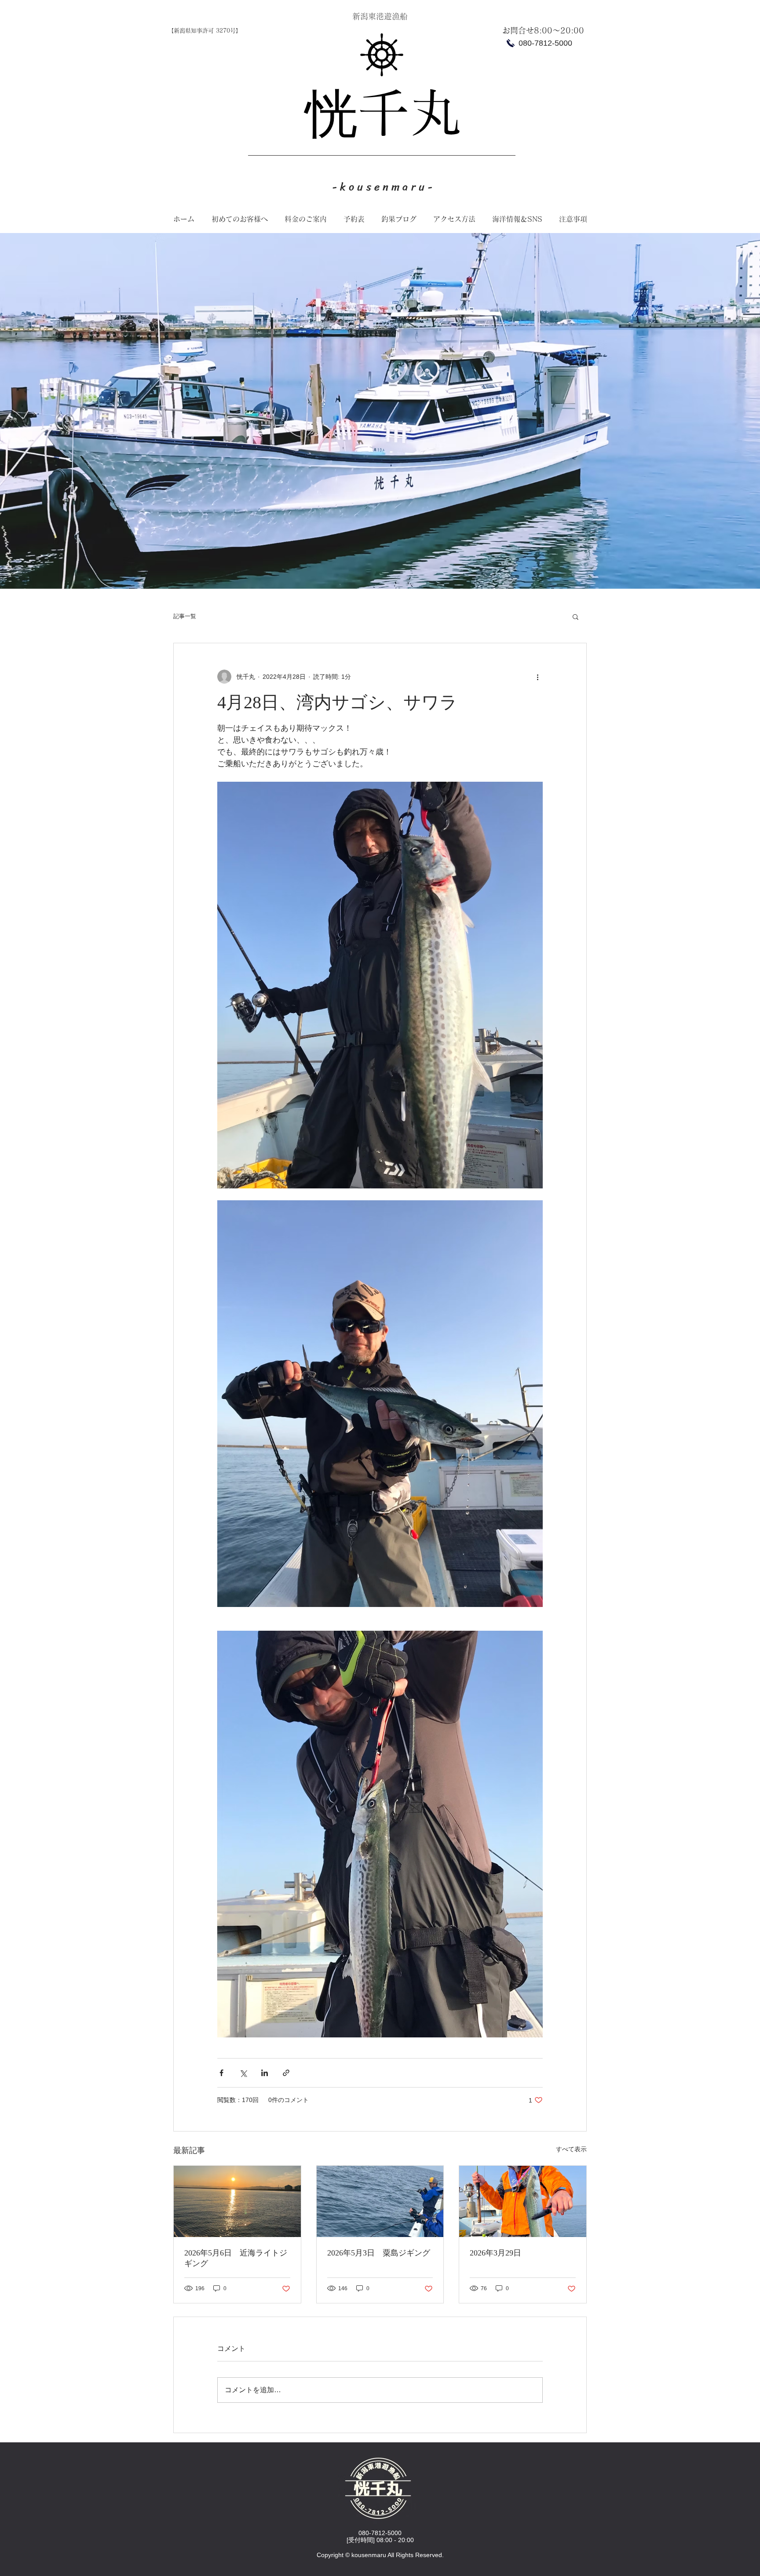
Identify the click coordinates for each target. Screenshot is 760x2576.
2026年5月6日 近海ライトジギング (236, 2258)
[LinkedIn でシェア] (265, 2073)
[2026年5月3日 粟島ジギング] (380, 2201)
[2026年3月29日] (523, 2201)
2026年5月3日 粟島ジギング (379, 2253)
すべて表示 (571, 2149)
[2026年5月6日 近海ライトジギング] (237, 2201)
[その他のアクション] (537, 677)
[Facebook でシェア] (221, 2073)
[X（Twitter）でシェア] (243, 2073)
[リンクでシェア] (286, 2073)
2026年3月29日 (495, 2253)
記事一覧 (185, 616)
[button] (575, 616)
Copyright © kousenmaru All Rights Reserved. (380, 2555)
